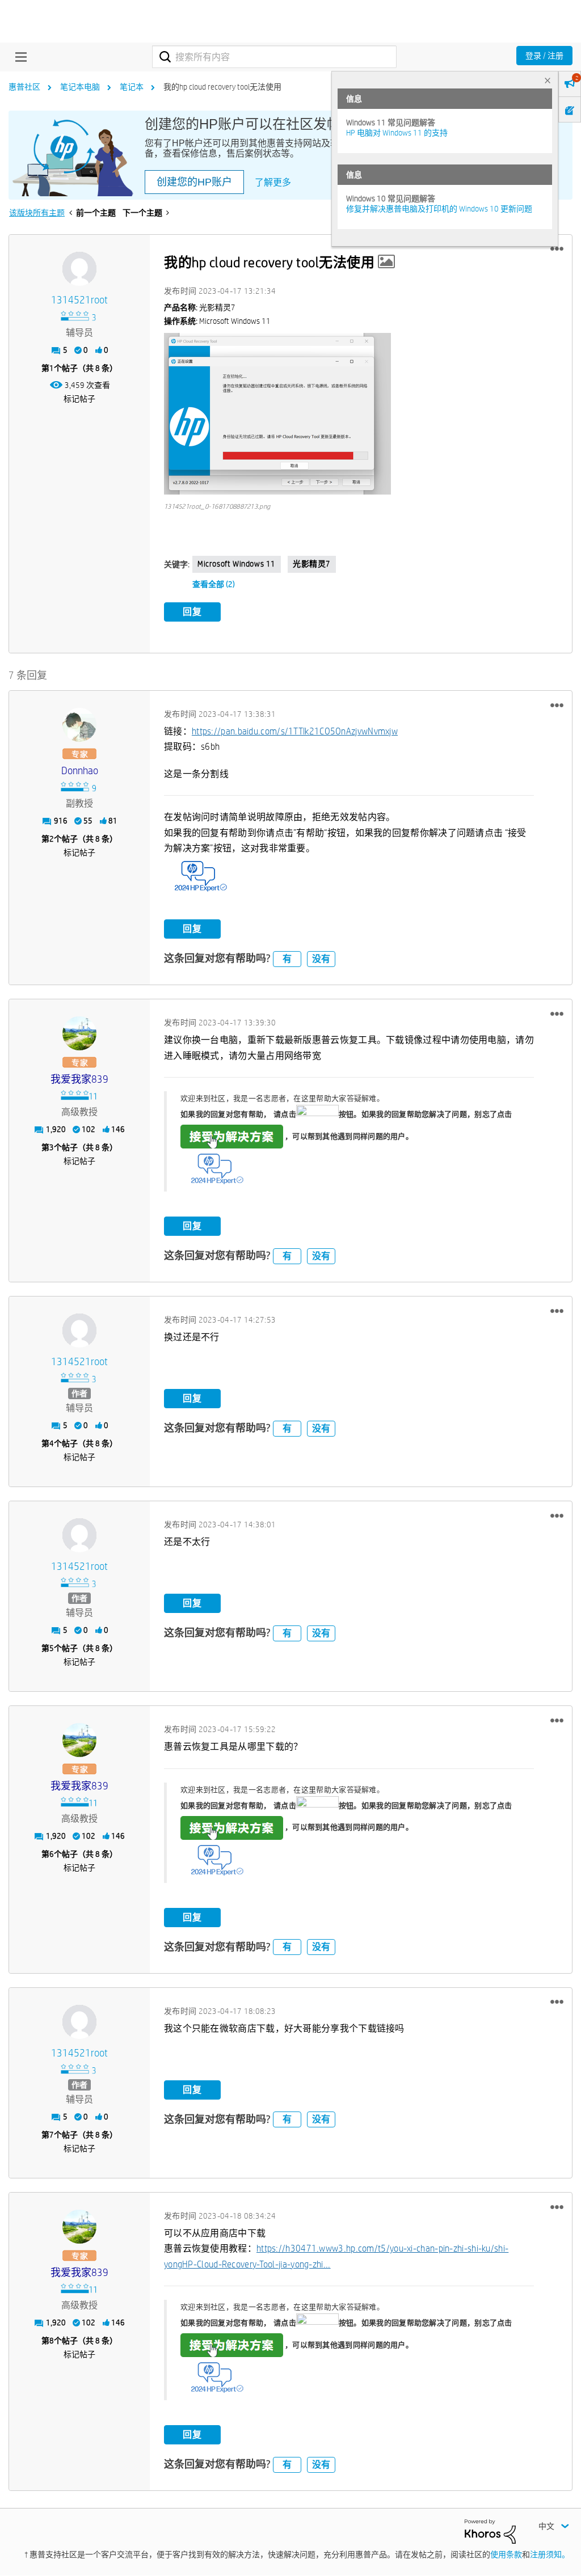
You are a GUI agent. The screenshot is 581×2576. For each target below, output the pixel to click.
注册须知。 (550, 2554)
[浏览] (18, 57)
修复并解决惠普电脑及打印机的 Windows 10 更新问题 (439, 209)
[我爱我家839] (79, 1033)
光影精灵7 (312, 564)
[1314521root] (79, 269)
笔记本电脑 (80, 87)
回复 (192, 612)
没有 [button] (321, 959)
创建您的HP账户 (194, 182)
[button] (557, 249)
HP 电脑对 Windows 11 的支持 (397, 133)
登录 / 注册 (544, 56)
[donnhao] (79, 725)
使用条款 (506, 2554)
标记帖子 (79, 399)
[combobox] (274, 57)
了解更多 (273, 182)
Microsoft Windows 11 (237, 564)
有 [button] (287, 959)
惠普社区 (24, 87)
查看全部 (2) (214, 584)
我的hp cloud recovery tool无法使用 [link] (222, 87)
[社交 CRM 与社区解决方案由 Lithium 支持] (490, 2531)
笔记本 (132, 87)
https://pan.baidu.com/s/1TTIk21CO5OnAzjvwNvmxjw (295, 731)
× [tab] (548, 80)
